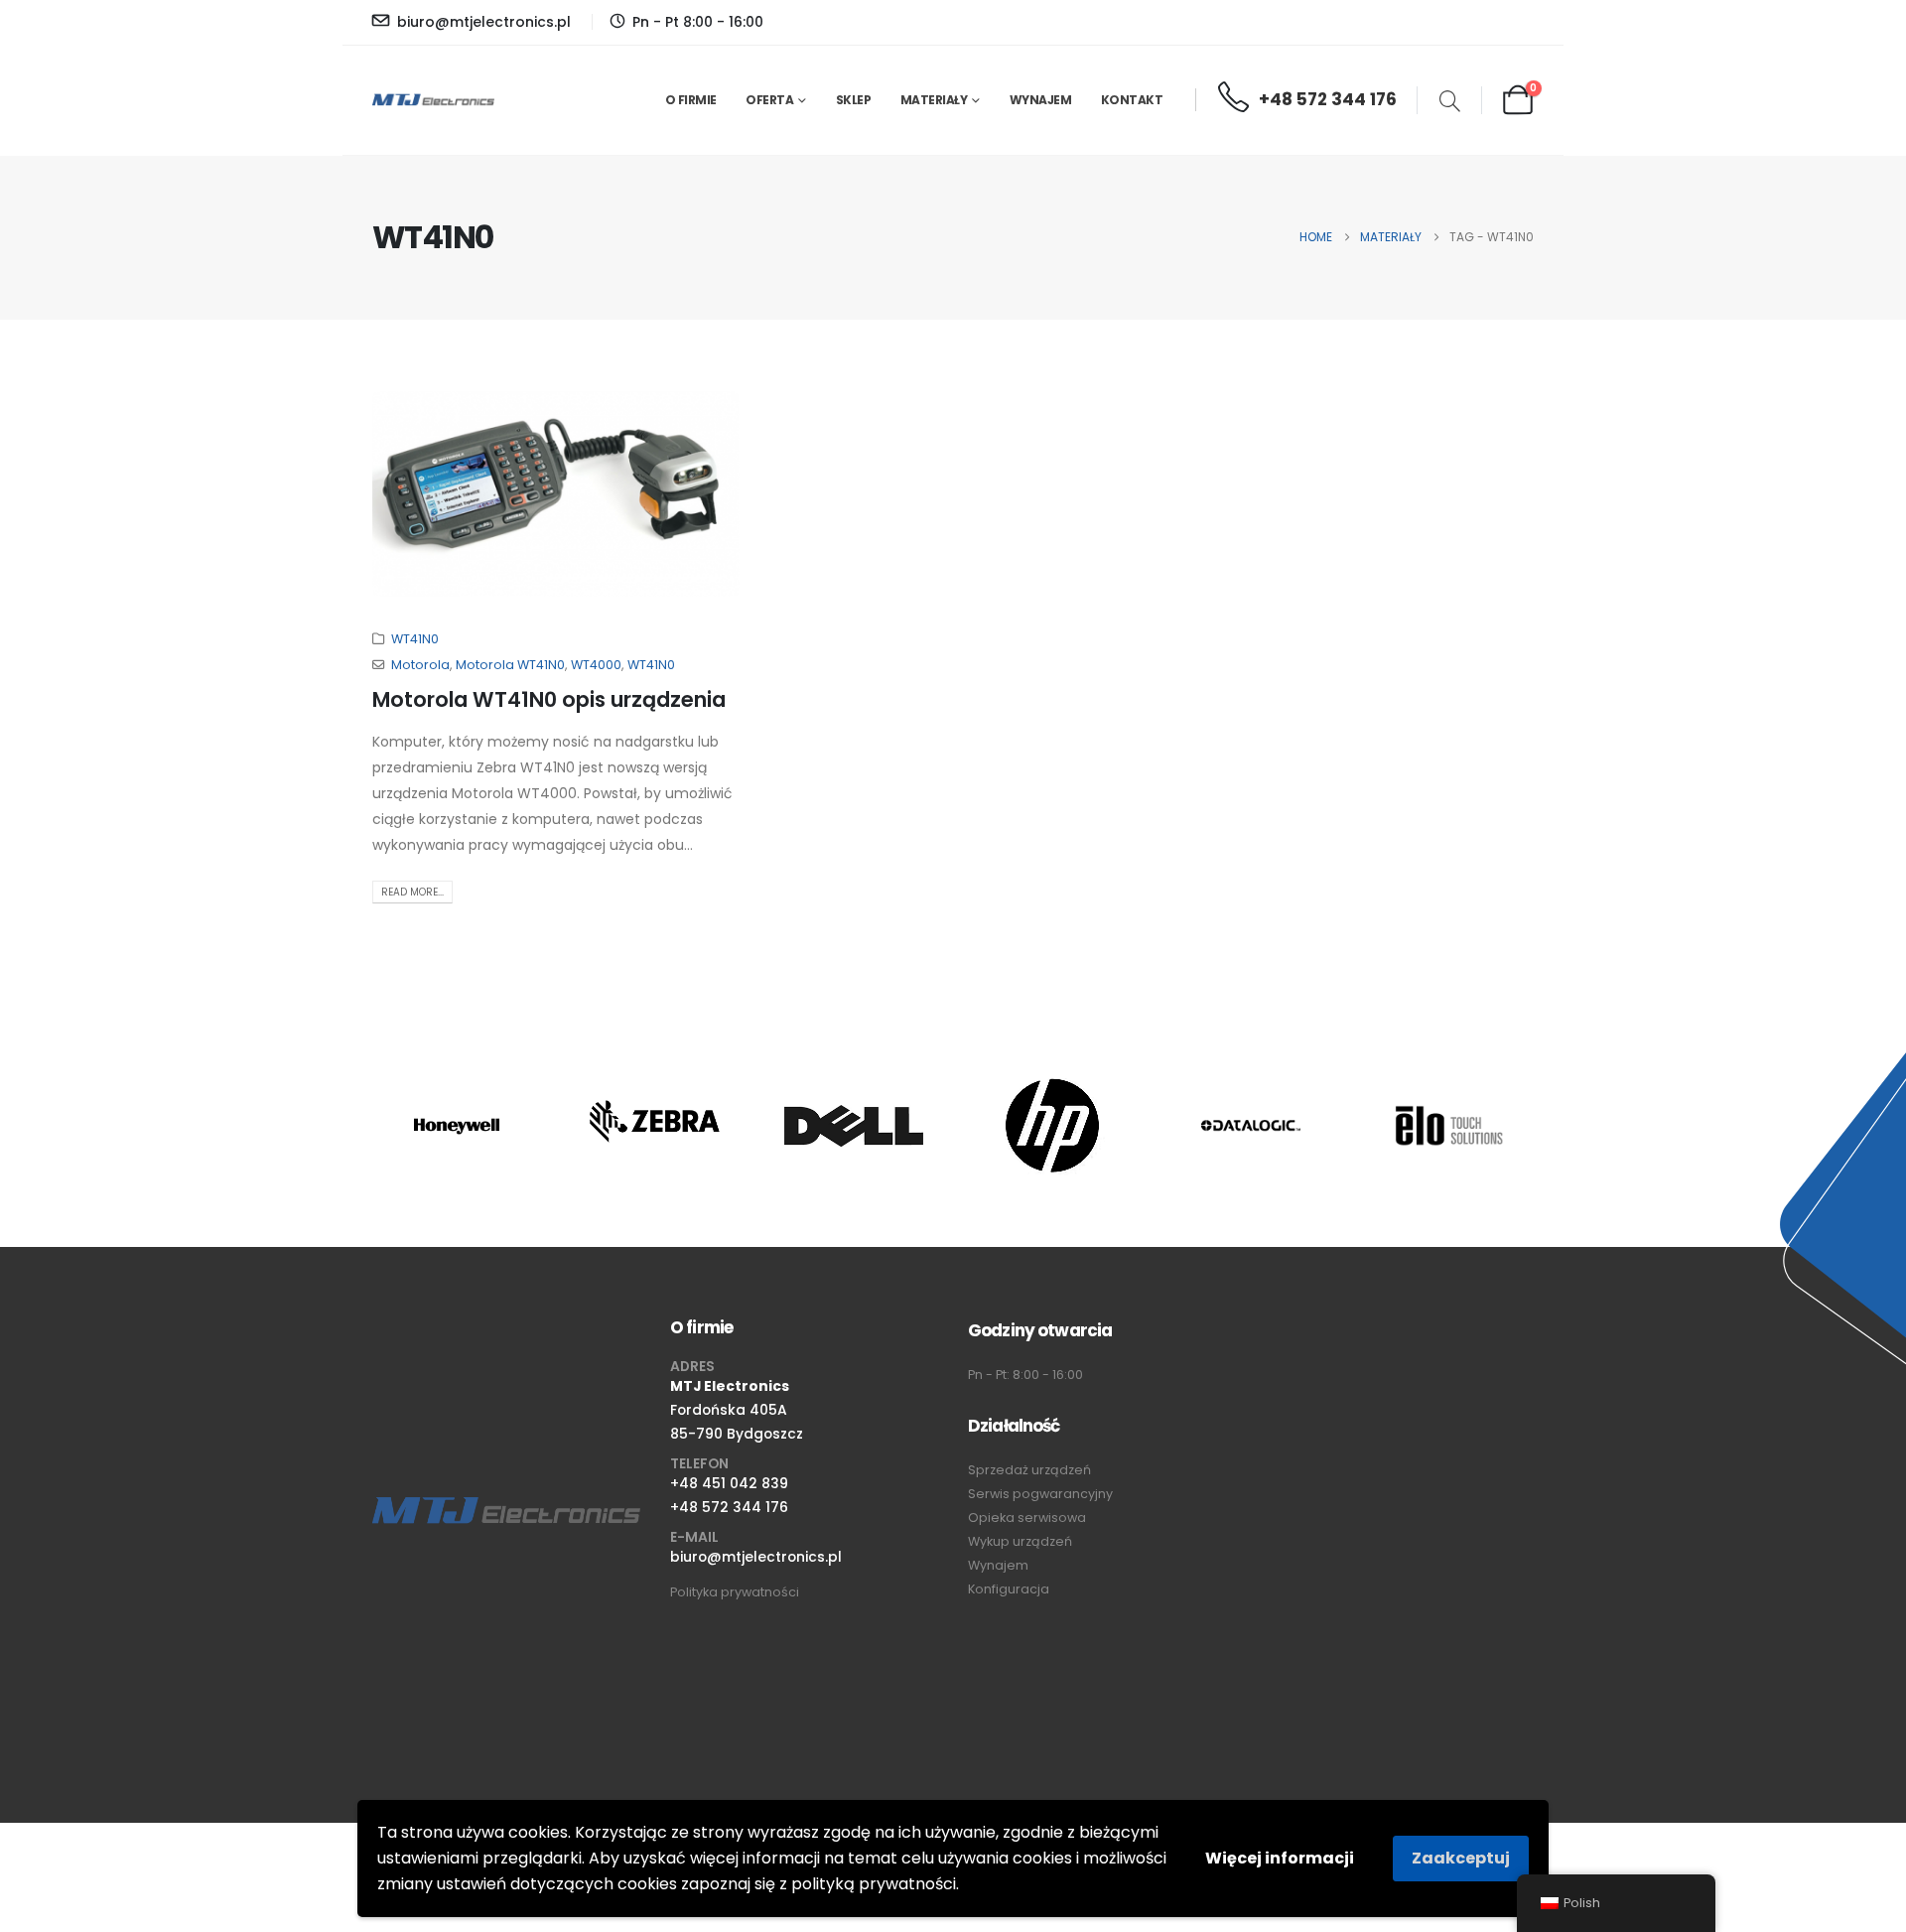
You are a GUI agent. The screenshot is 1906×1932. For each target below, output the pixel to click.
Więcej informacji (1280, 1858)
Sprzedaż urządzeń (1029, 1470)
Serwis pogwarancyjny (1040, 1494)
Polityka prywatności (735, 1592)
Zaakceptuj (1461, 1858)
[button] (1450, 103)
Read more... (412, 892)
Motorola (420, 665)
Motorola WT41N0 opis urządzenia (549, 699)
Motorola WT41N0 (510, 665)
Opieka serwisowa (1027, 1518)
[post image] (556, 494)
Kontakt (1132, 100)
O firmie (691, 100)
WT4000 (596, 665)
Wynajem (1041, 100)
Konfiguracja (1009, 1589)
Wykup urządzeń (1020, 1541)
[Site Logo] (433, 100)
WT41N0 (415, 639)
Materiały (934, 100)
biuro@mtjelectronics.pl (756, 1557)
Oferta (769, 100)
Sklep (854, 100)
